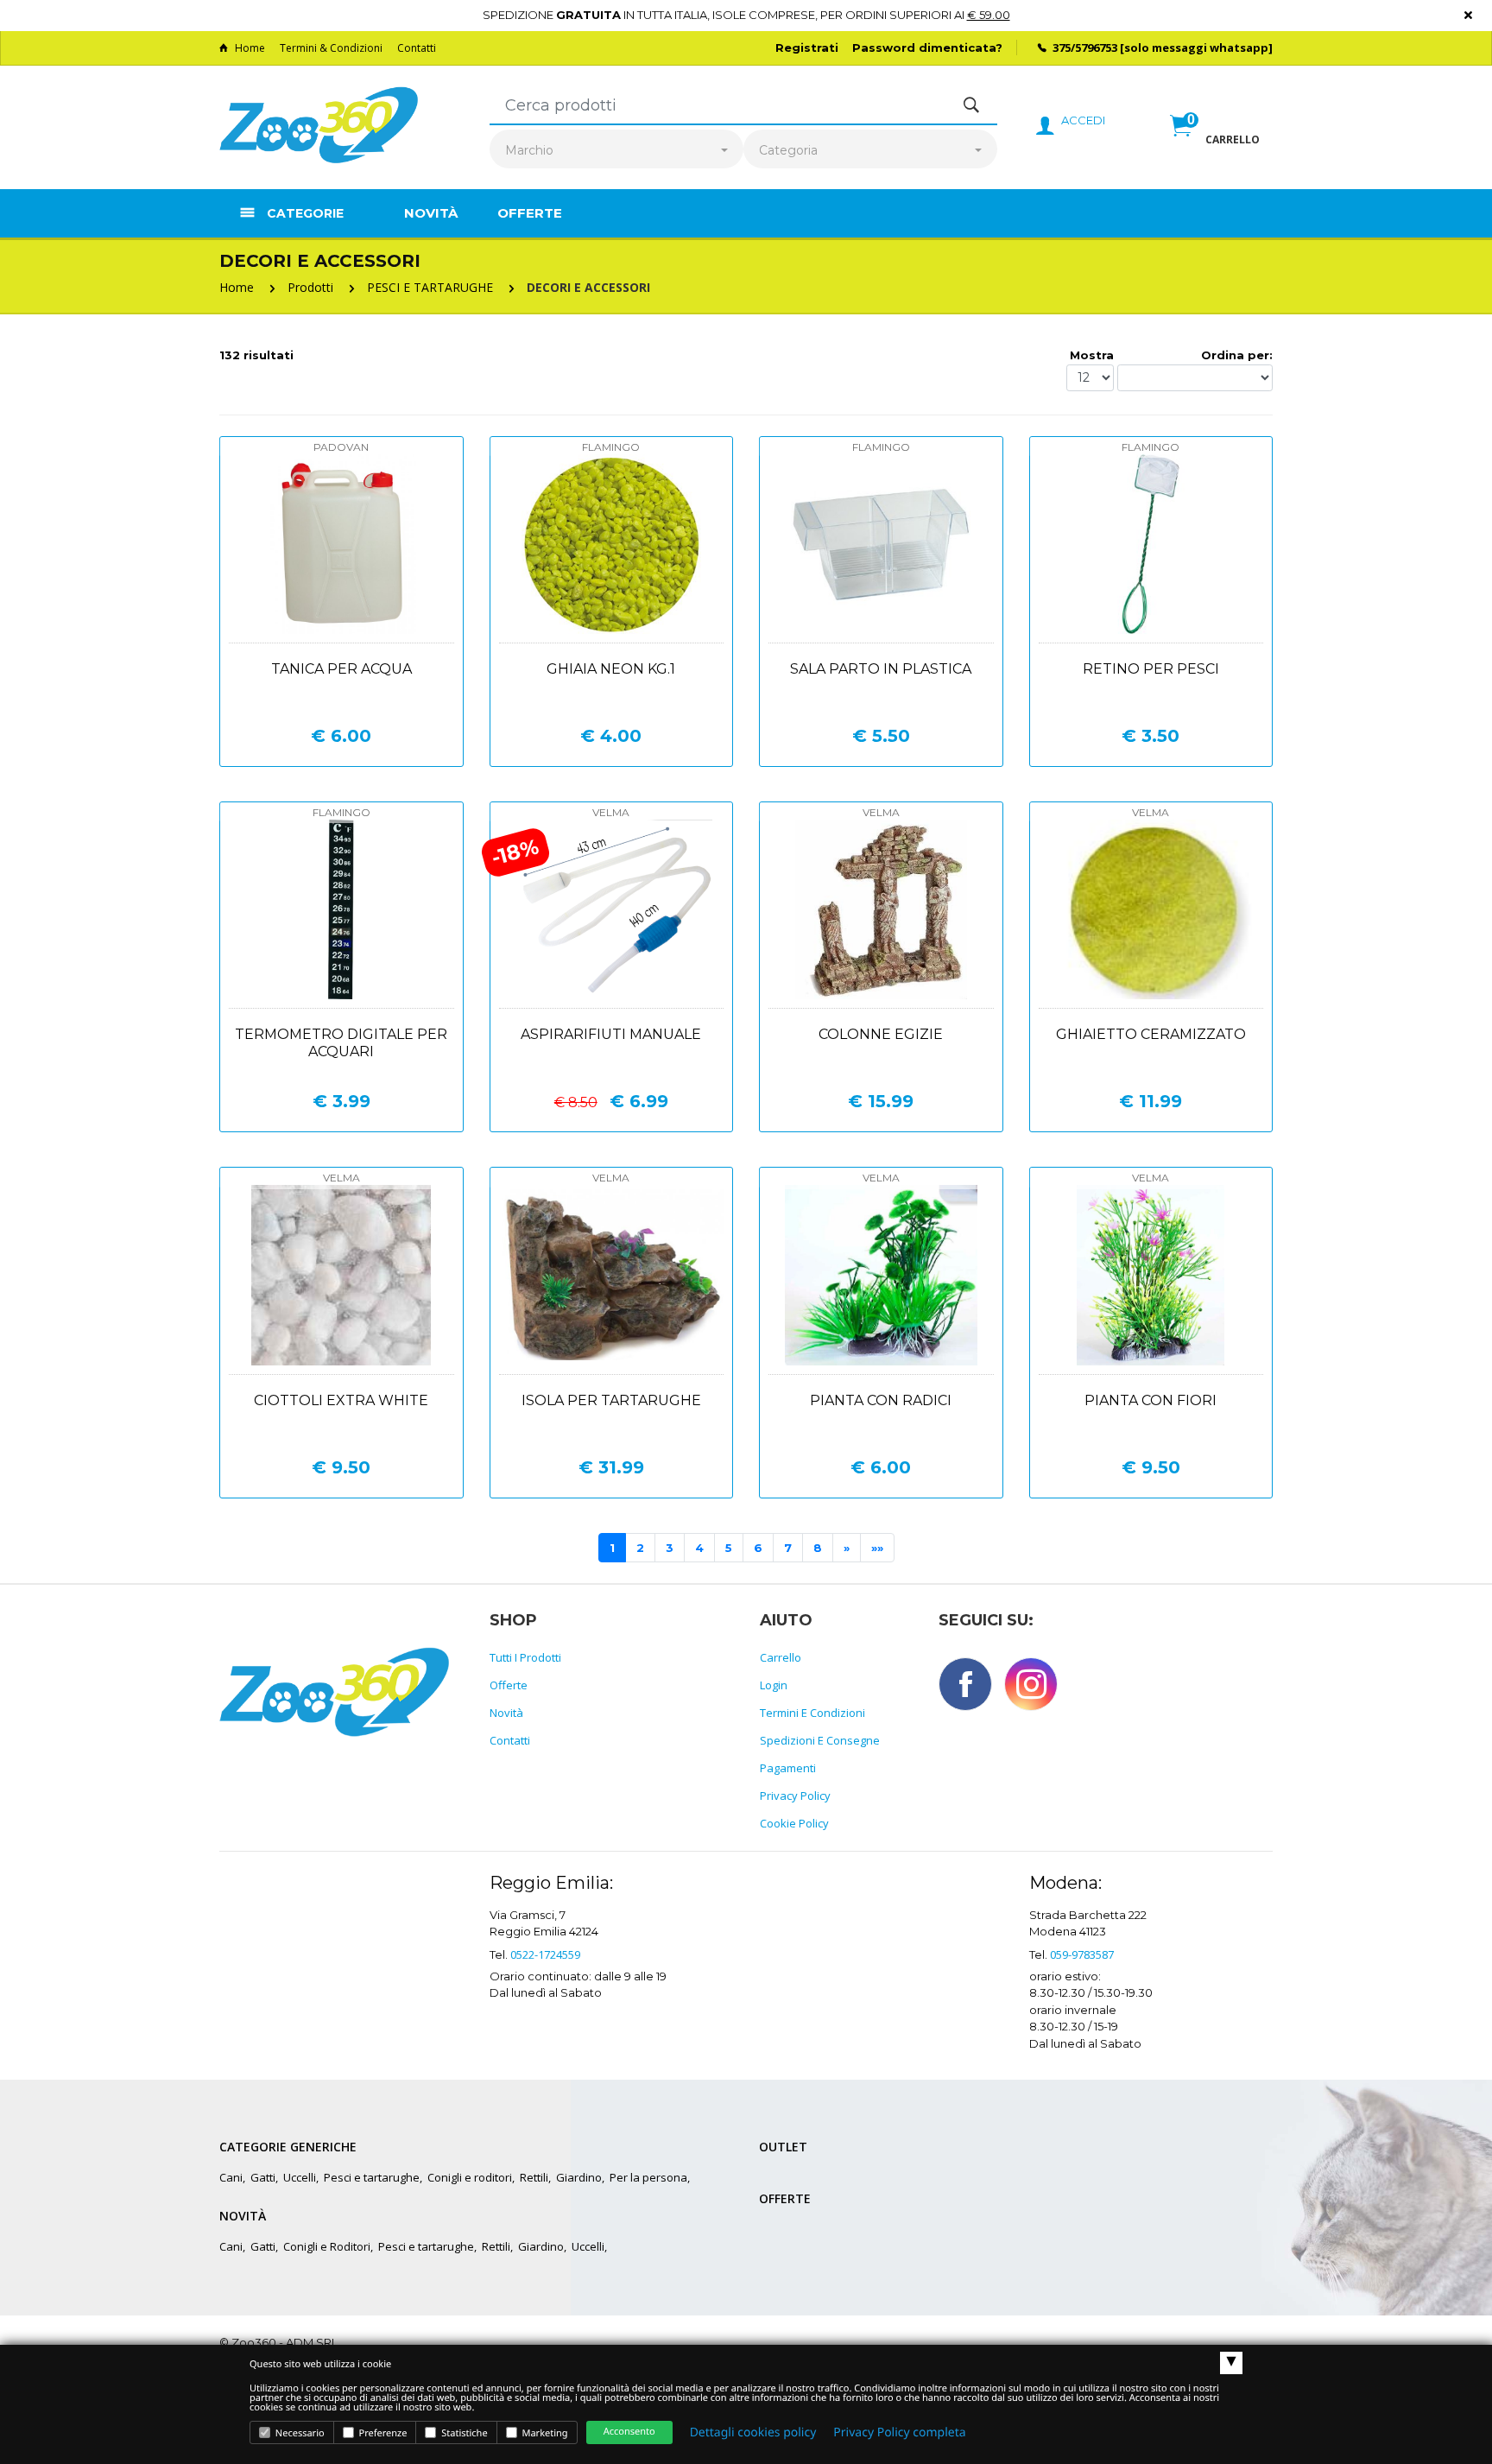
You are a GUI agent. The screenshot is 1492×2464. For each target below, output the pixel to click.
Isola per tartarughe (611, 1400)
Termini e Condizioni (812, 1713)
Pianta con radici (881, 1400)
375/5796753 (1085, 48)
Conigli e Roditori (327, 2246)
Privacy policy (795, 1796)
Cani (231, 2177)
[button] (1215, 144)
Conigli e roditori (470, 2177)
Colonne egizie (881, 1034)
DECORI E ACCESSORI (588, 287)
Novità (431, 213)
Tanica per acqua (341, 669)
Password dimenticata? (927, 48)
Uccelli (300, 2177)
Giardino (579, 2177)
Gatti (263, 2177)
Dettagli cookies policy (753, 2432)
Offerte (530, 213)
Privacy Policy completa (899, 2432)
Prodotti (310, 287)
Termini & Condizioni (331, 48)
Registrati (807, 48)
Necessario (299, 2433)
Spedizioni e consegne (820, 1740)
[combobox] (616, 151)
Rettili (534, 2177)
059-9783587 (1082, 1954)
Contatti (417, 48)
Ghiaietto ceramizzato (1151, 1034)
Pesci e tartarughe (372, 2177)
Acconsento (629, 2432)
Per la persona (648, 2177)
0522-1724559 (545, 1954)
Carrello (781, 1657)
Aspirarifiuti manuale (611, 1034)
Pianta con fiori (1151, 1400)
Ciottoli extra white (341, 1400)
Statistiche (463, 2433)
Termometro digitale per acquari (341, 1043)
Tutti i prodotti (525, 1657)
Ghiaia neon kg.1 (611, 669)
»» (877, 1548)
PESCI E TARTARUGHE (430, 287)
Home (250, 48)
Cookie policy (794, 1823)
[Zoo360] (319, 126)
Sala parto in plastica (881, 669)
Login (774, 1685)
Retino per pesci (1151, 669)
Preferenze (382, 2433)
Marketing (544, 2433)
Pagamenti (788, 1768)
